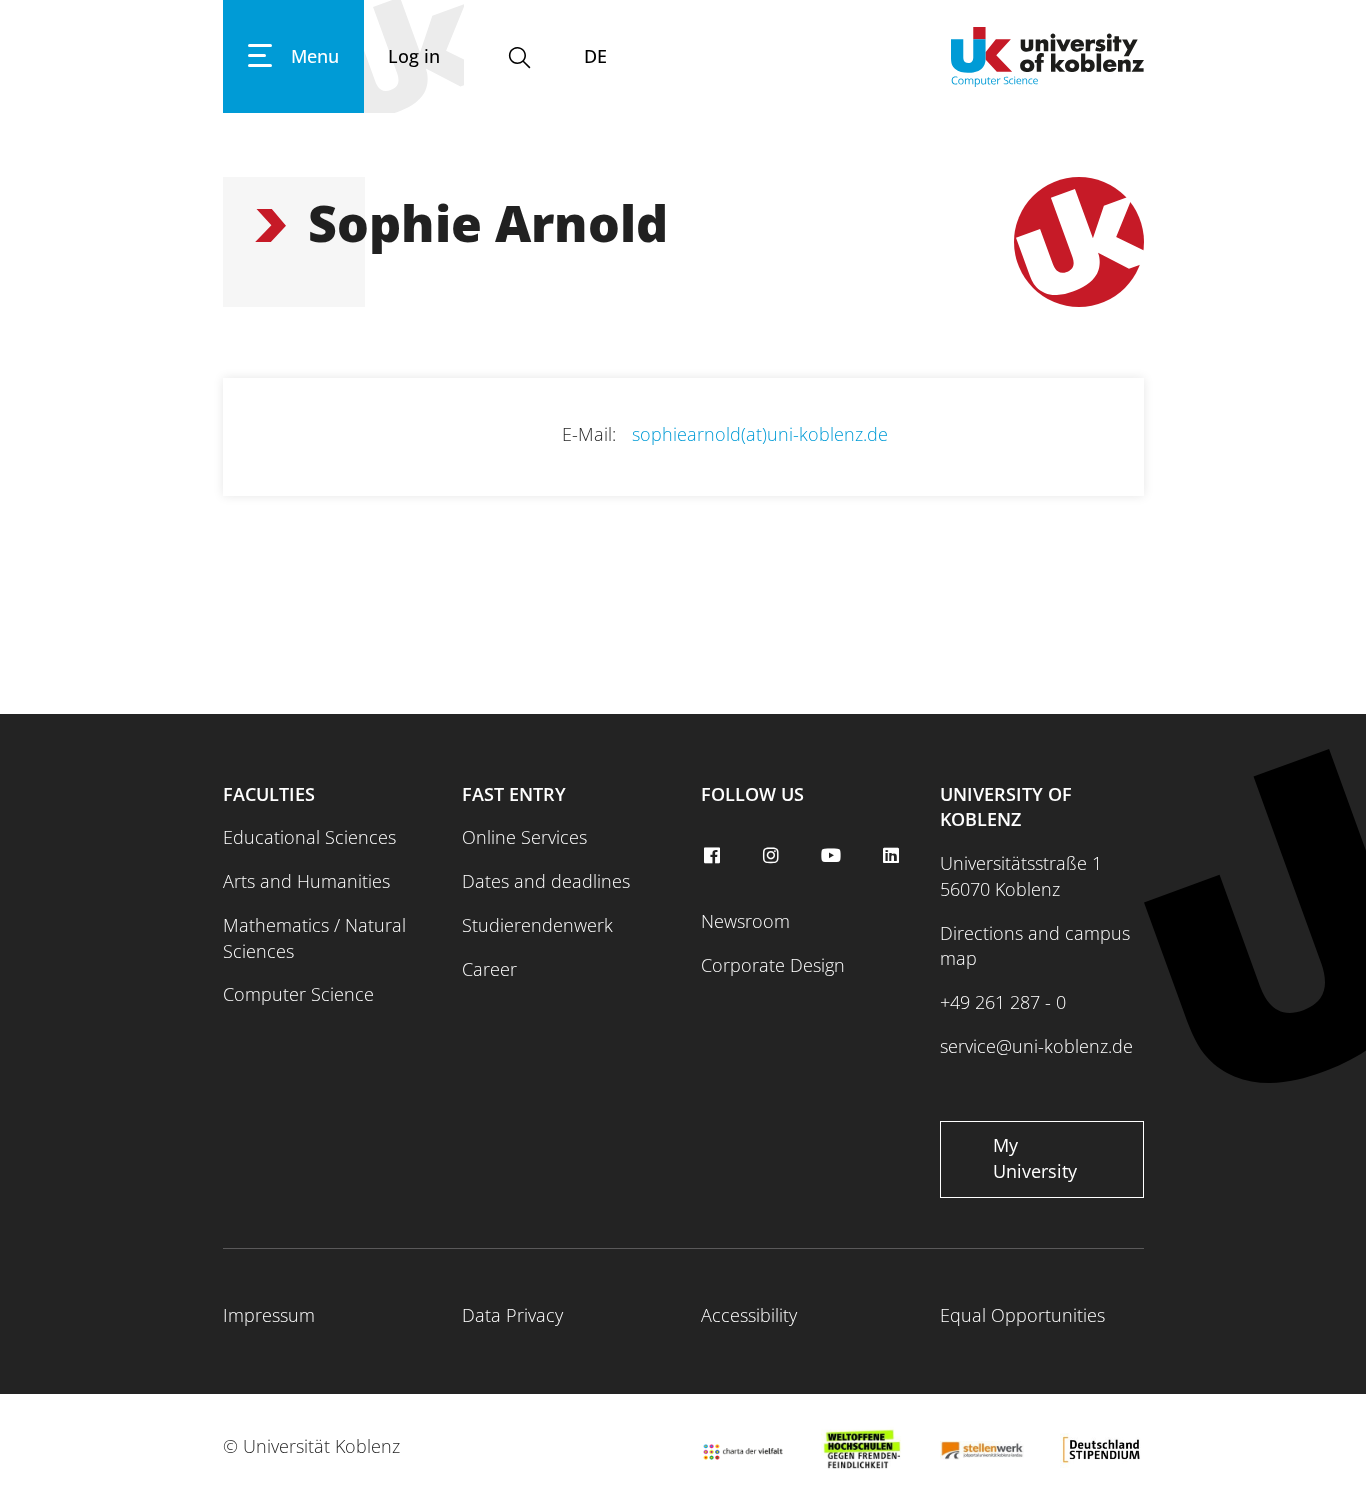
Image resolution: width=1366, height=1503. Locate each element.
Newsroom (745, 921)
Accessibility (749, 1315)
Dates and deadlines (546, 881)
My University (1035, 1158)
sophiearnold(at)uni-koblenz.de (760, 434)
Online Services (524, 837)
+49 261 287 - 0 (1003, 1002)
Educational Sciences (309, 837)
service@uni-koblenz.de (1036, 1046)
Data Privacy (512, 1315)
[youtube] (834, 856)
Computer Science (298, 994)
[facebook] (714, 856)
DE (595, 56)
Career (489, 969)
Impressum (269, 1315)
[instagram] (774, 856)
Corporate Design (773, 965)
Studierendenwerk (537, 925)
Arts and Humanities (306, 881)
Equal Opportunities (1022, 1315)
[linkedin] (893, 856)
